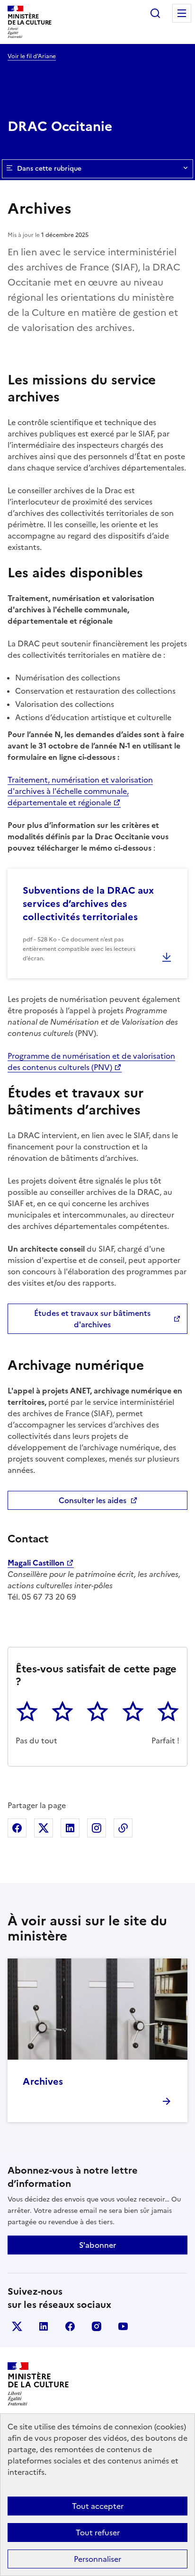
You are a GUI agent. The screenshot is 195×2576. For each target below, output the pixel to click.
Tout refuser (98, 2532)
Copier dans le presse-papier (123, 1828)
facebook (70, 2326)
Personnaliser (97, 2559)
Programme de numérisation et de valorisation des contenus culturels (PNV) (91, 1062)
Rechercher (155, 13)
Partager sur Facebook (17, 1828)
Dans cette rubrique (49, 169)
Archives (43, 2081)
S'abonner (97, 2245)
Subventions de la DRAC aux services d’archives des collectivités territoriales (88, 904)
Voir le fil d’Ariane (32, 56)
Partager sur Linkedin (70, 1828)
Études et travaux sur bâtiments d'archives (92, 1319)
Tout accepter (98, 2506)
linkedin (44, 2326)
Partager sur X (44, 1828)
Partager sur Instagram (97, 1828)
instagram (97, 2326)
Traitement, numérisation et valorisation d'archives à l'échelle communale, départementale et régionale (80, 791)
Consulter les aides (93, 1500)
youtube (123, 2326)
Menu (182, 13)
